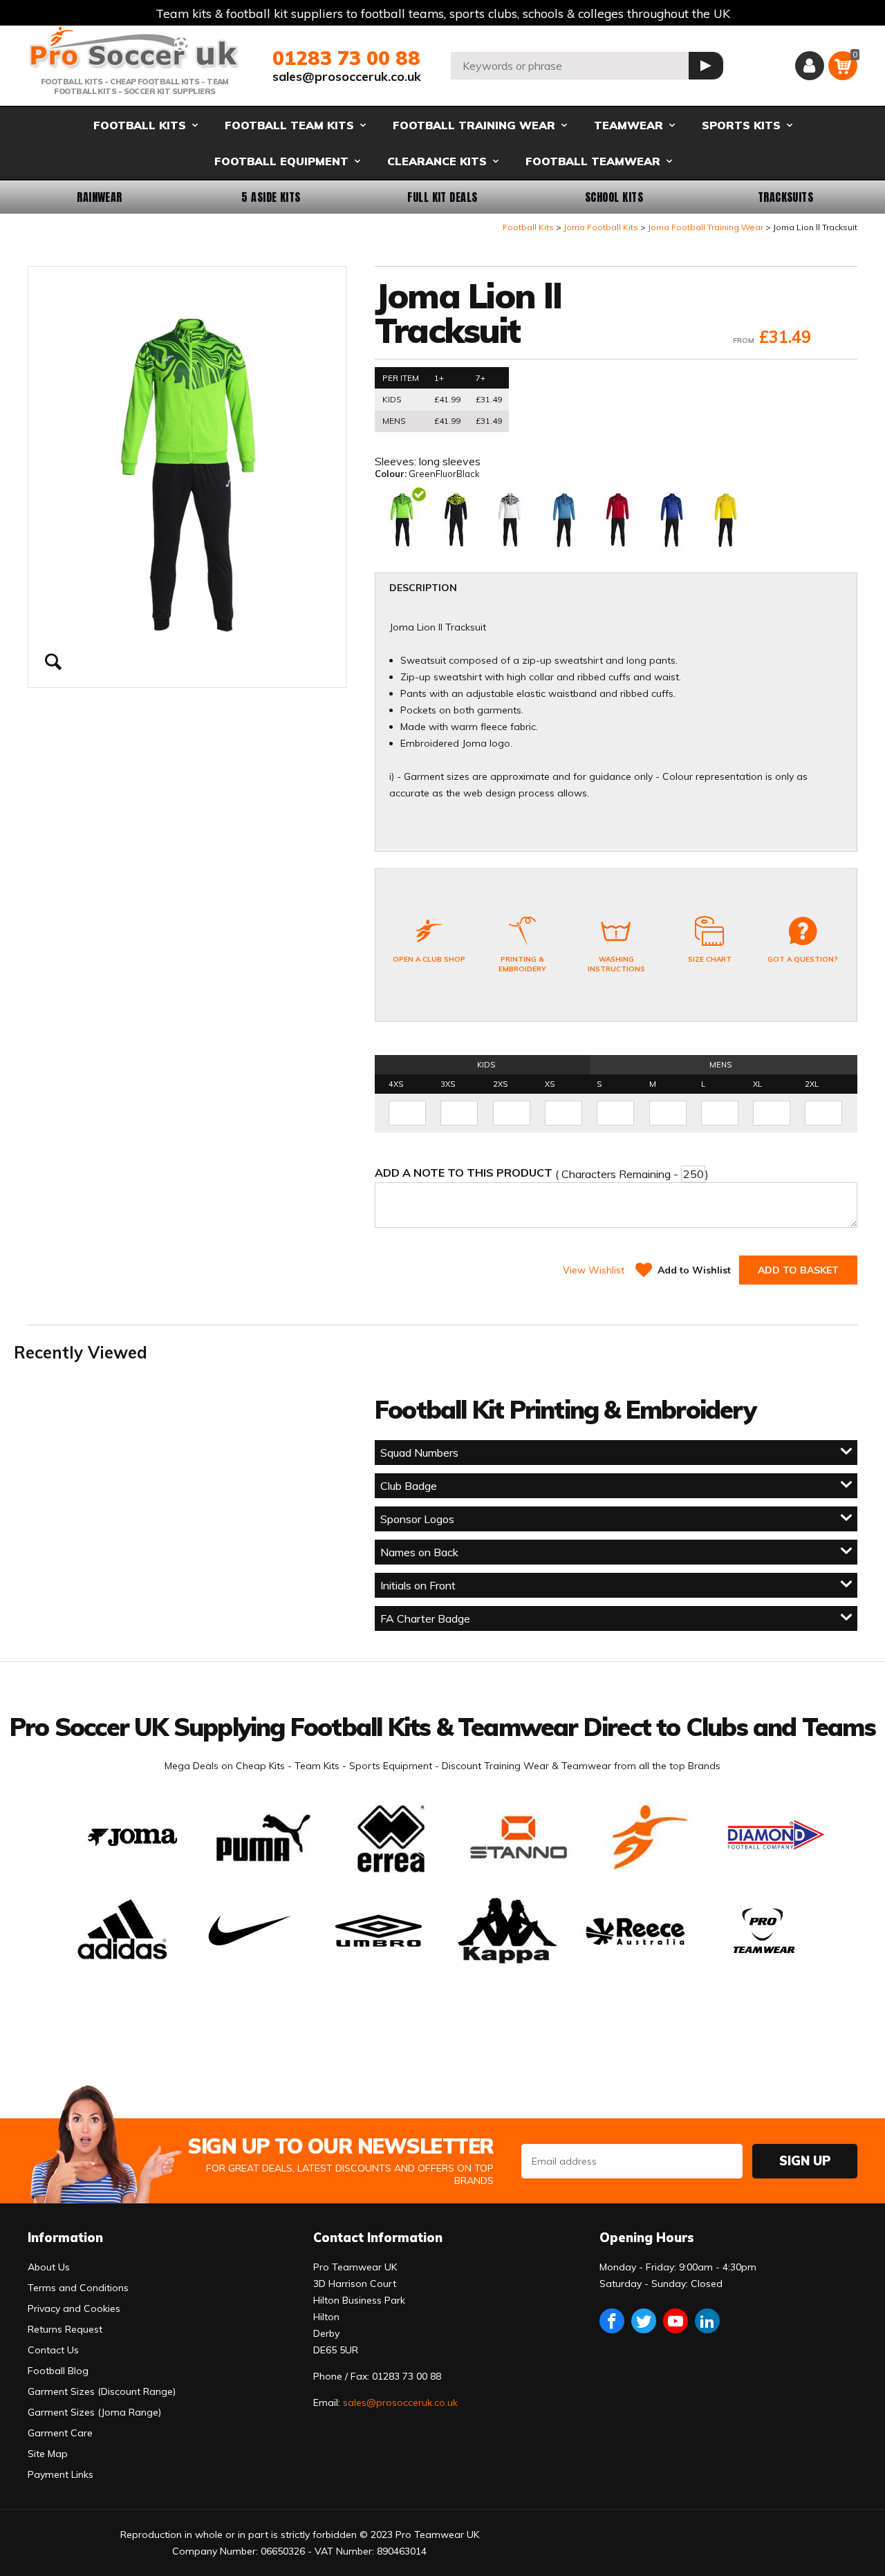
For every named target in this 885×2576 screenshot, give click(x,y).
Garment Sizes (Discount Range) (102, 2391)
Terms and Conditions (78, 2288)
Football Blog (58, 2371)
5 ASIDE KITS (271, 197)
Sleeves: (397, 461)
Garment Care (60, 2433)
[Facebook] (612, 2321)
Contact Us (53, 2350)
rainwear (100, 197)
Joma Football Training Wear (706, 227)
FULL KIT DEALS (442, 197)
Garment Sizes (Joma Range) (94, 2412)
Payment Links (60, 2474)
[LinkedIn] (707, 2321)
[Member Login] (810, 66)
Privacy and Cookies (74, 2308)
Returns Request (65, 2329)
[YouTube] (676, 2321)
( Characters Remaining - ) (542, 1173)
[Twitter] (644, 2321)
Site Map (48, 2454)
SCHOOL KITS (614, 197)
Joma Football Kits (601, 227)
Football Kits (528, 227)
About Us (49, 2267)
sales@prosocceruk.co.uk (347, 76)
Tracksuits (786, 197)
